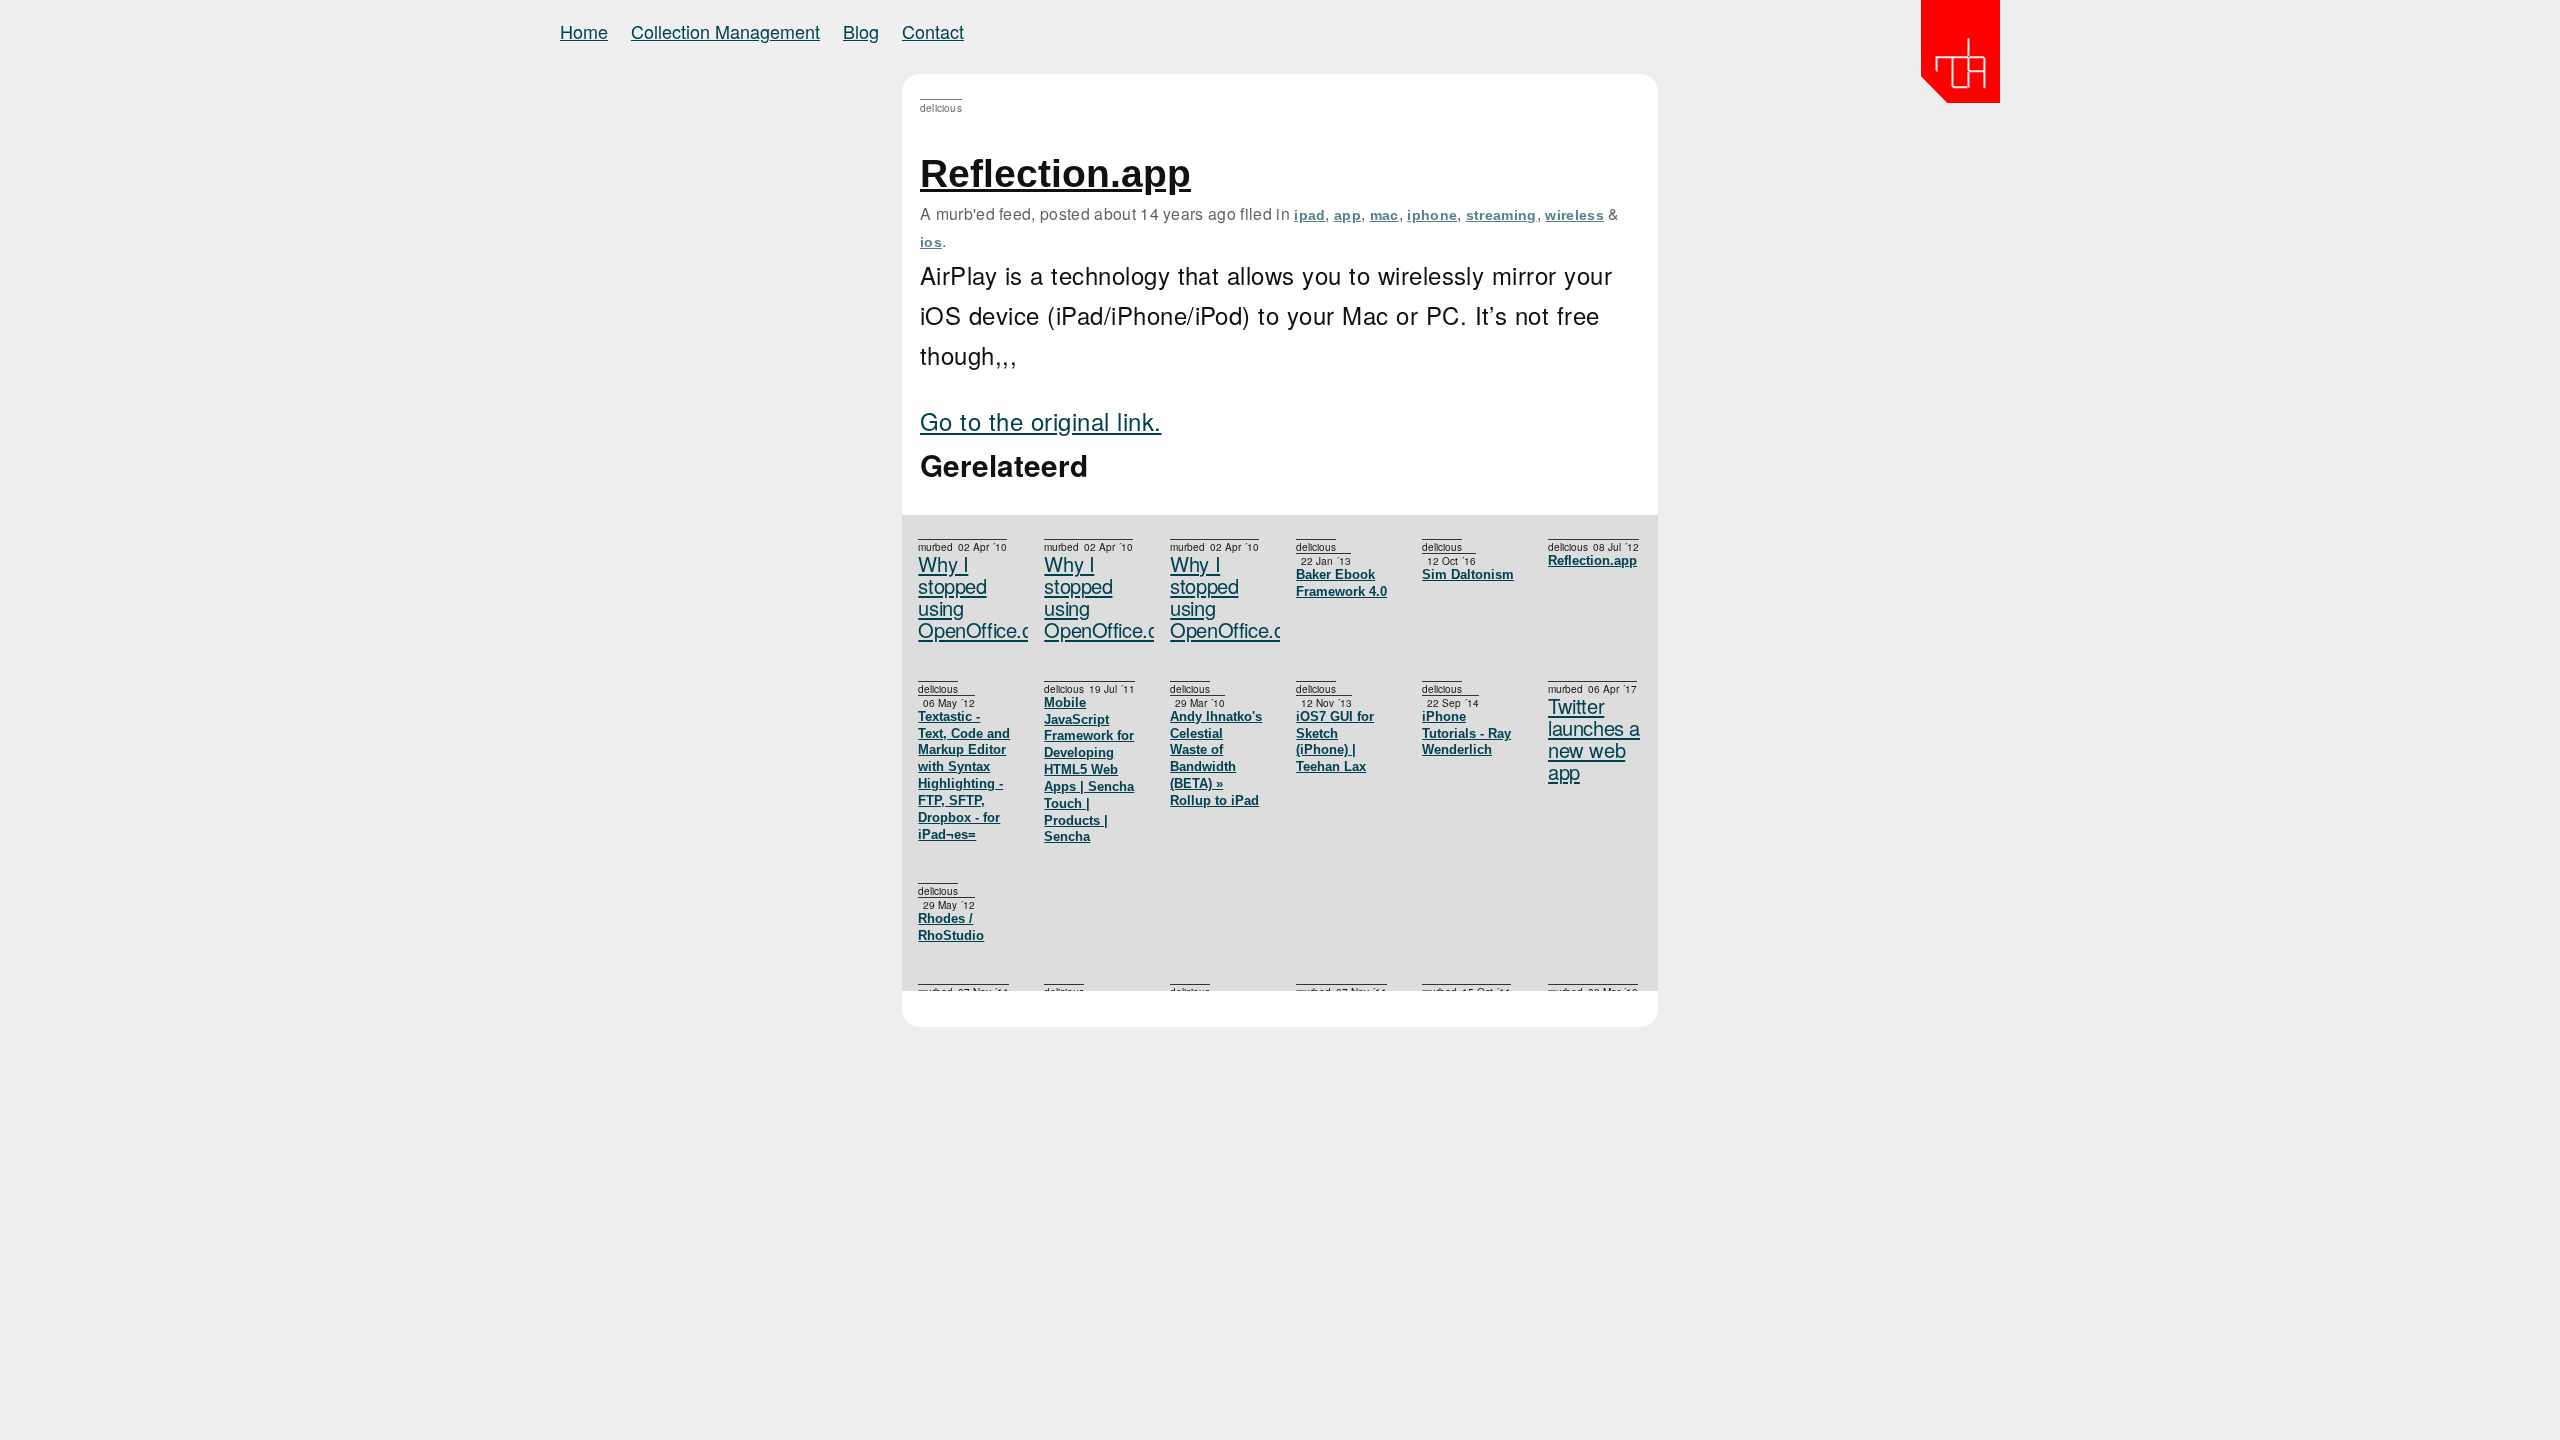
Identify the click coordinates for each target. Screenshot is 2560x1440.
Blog (861, 31)
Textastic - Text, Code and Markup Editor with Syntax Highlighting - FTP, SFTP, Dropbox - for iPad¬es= (964, 775)
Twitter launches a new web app (1594, 739)
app (1347, 215)
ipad (1309, 215)
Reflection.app (1055, 173)
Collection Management (725, 31)
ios (931, 242)
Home (584, 31)
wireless (1574, 215)
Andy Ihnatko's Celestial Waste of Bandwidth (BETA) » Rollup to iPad (1216, 758)
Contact (933, 31)
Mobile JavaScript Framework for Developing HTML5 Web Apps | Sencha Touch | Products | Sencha (1089, 770)
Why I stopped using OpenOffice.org (1217, 597)
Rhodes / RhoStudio (951, 927)
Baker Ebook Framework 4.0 (1341, 583)
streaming (1501, 215)
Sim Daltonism (1468, 574)
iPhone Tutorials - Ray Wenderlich (1466, 733)
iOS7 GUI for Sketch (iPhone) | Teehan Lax (1335, 741)
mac (1384, 215)
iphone (1432, 215)
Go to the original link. (1041, 420)
